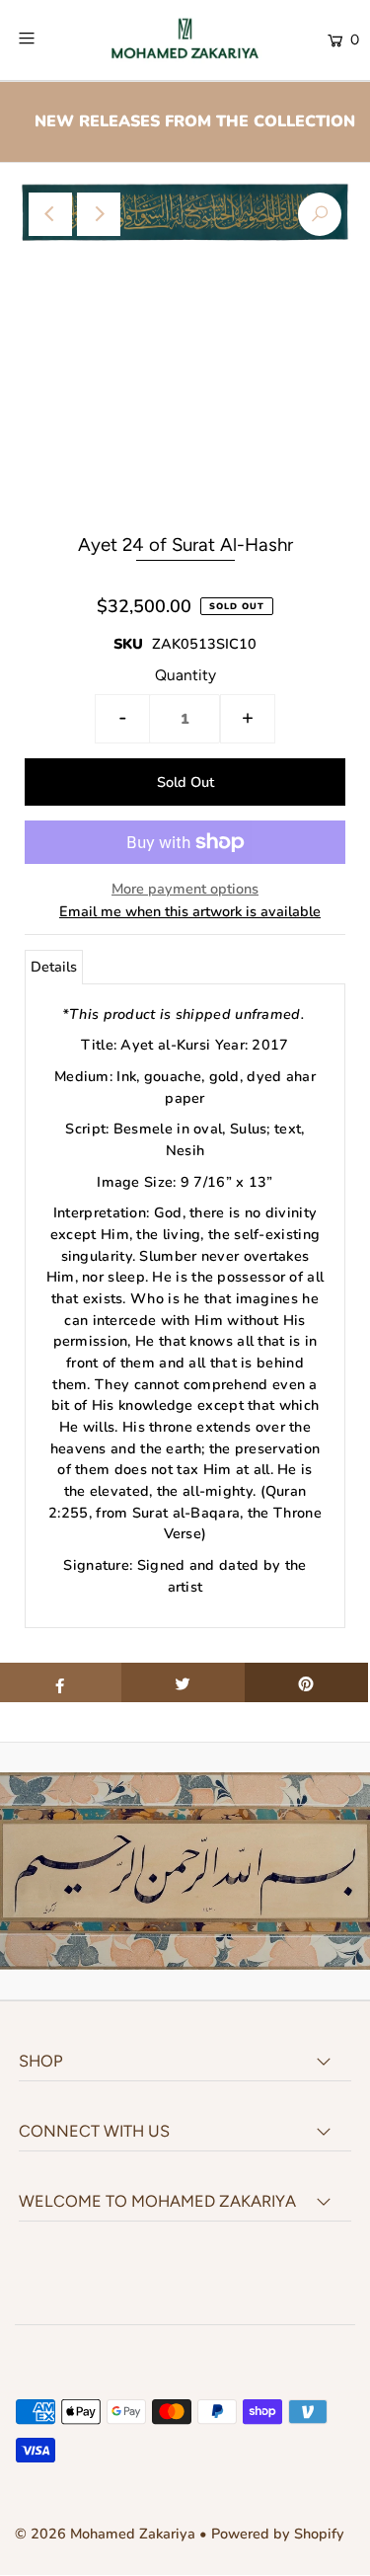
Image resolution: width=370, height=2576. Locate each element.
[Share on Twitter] (183, 1682)
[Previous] (50, 214)
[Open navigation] (48, 39)
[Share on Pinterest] (306, 1682)
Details (54, 967)
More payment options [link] (185, 889)
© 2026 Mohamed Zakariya (107, 2534)
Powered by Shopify (278, 2534)
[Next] (99, 214)
